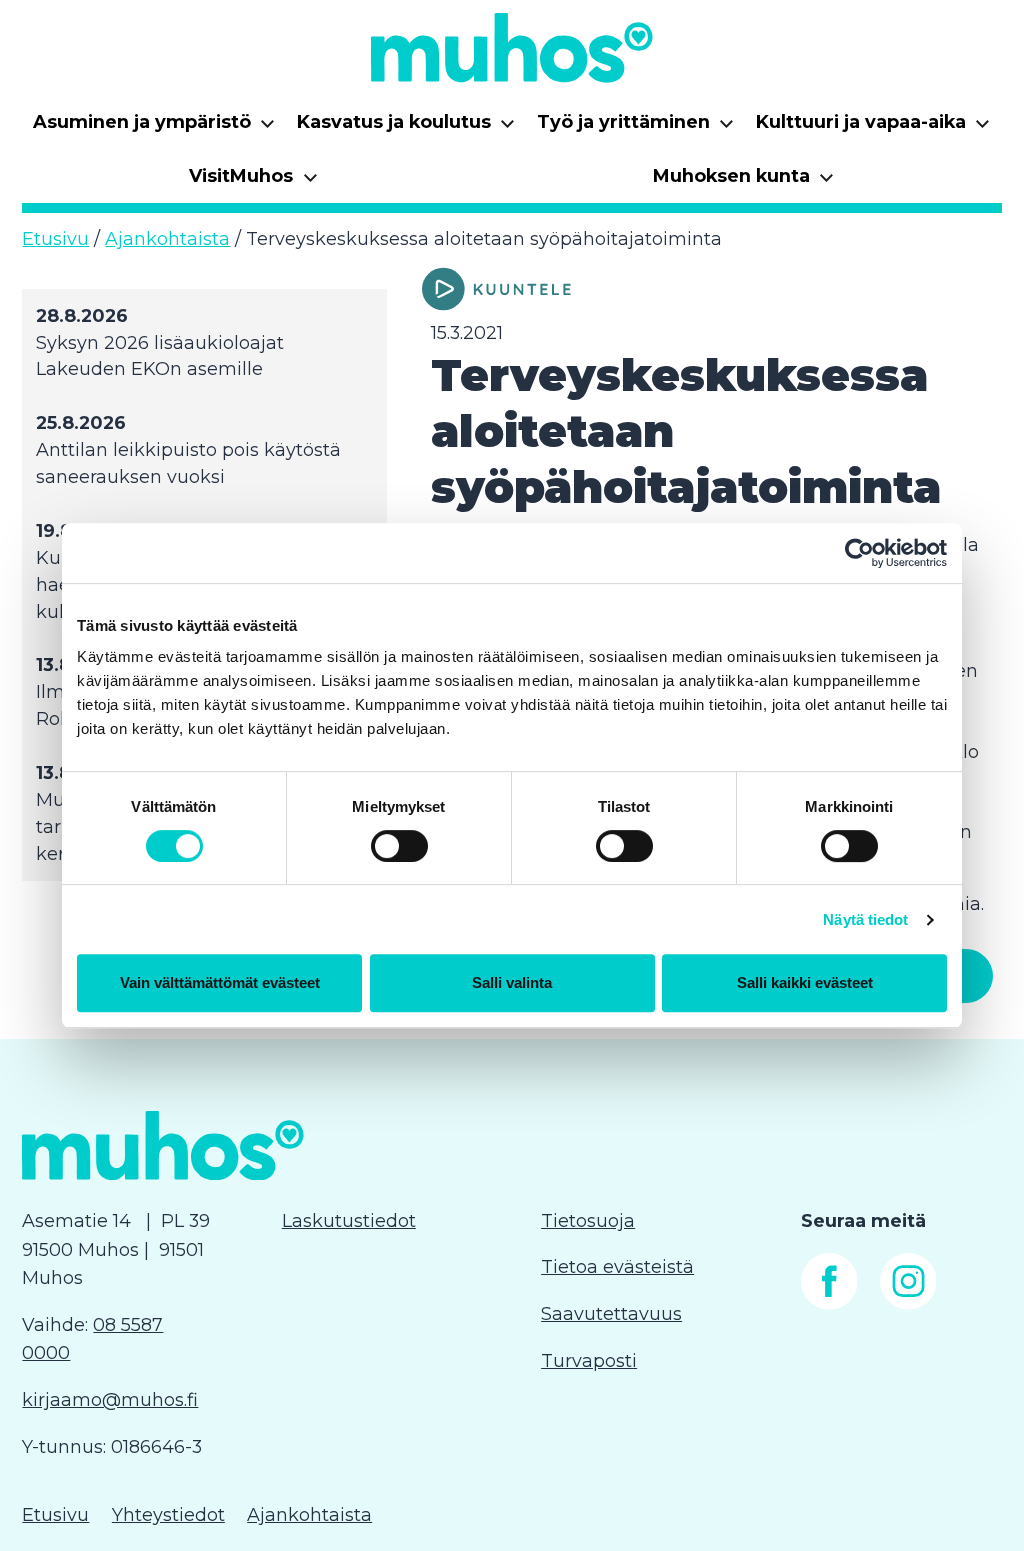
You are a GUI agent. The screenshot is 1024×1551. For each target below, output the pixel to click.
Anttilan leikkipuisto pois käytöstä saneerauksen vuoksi (188, 463)
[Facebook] (829, 1304)
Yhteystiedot (168, 1515)
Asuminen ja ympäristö (154, 128)
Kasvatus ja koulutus (406, 128)
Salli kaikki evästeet (805, 982)
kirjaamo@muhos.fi (110, 1400)
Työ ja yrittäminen (636, 128)
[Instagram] (908, 1304)
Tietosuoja (588, 1221)
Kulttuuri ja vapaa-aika (873, 128)
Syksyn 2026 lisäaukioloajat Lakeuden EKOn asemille (160, 356)
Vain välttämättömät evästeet (220, 982)
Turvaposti (589, 1361)
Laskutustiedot (349, 1221)
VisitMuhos (253, 182)
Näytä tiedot (865, 919)
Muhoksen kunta (744, 182)
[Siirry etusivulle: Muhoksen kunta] (512, 47)
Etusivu (55, 239)
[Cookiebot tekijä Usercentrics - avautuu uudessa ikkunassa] (859, 553)
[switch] (399, 846)
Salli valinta (512, 982)
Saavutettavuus (611, 1314)
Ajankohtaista (167, 239)
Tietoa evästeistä (617, 1267)
